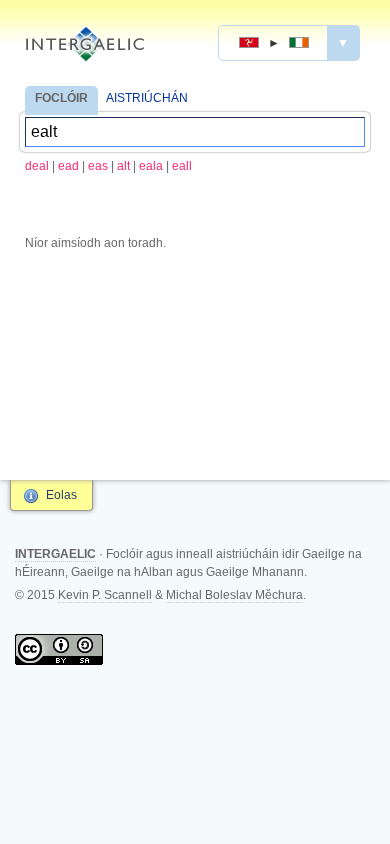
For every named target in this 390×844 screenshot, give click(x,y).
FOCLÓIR (61, 98)
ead (68, 166)
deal (37, 166)
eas (98, 166)
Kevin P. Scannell (105, 595)
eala (151, 166)
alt (123, 166)
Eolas (61, 495)
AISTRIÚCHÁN (147, 98)
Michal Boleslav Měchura (234, 595)
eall (182, 166)
